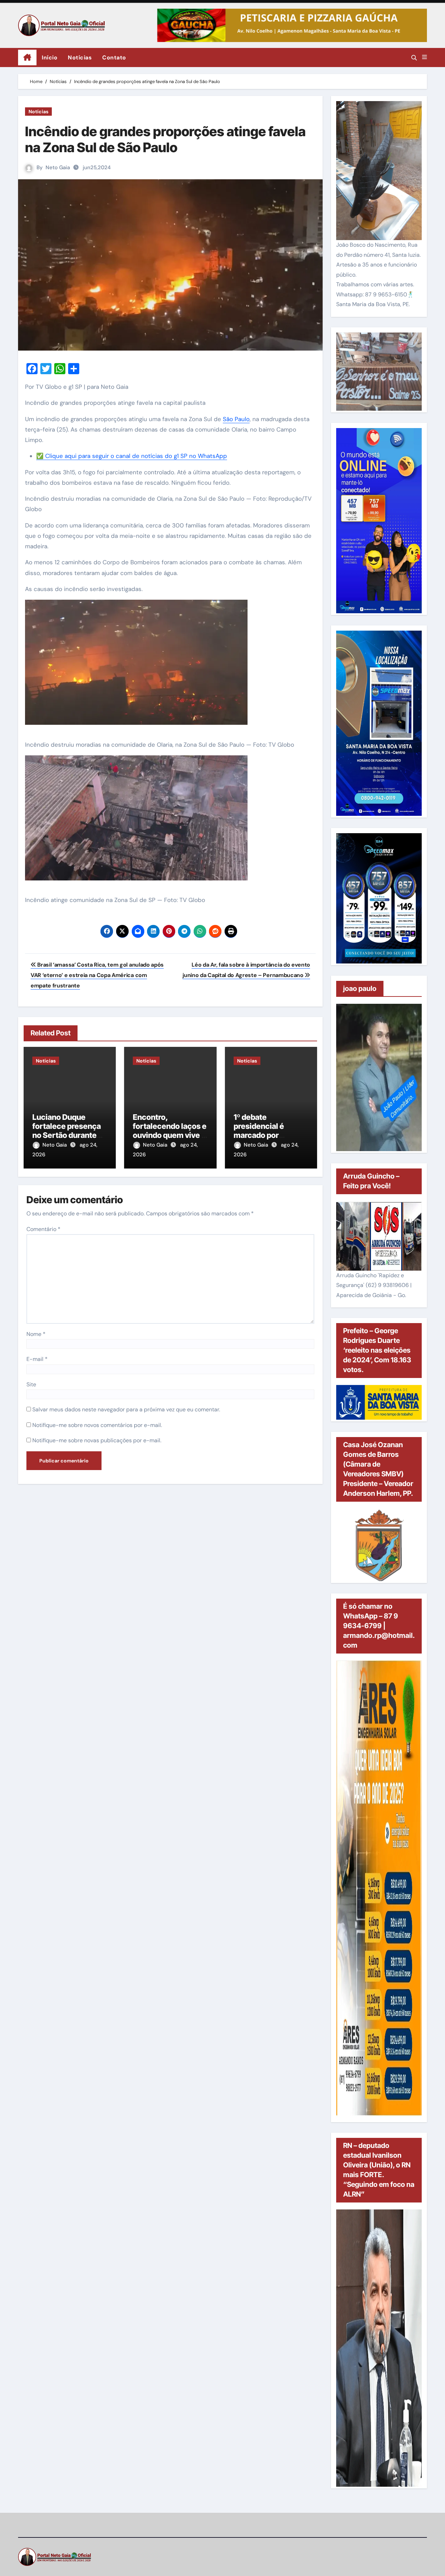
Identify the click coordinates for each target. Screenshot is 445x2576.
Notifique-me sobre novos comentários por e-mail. (97, 1425)
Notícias (80, 58)
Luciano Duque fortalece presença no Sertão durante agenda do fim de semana (67, 1135)
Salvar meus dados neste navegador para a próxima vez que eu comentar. (126, 1409)
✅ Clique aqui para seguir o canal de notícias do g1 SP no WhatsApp (132, 456)
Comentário (43, 1229)
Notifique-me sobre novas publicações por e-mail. (97, 1440)
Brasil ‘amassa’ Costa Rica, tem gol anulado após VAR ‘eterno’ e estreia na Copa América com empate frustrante (97, 975)
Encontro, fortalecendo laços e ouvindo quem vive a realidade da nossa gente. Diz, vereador (170, 1135)
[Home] (27, 58)
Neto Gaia (58, 167)
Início (50, 58)
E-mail (37, 1359)
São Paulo (236, 419)
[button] (424, 57)
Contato (114, 58)
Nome (36, 1334)
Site (31, 1384)
